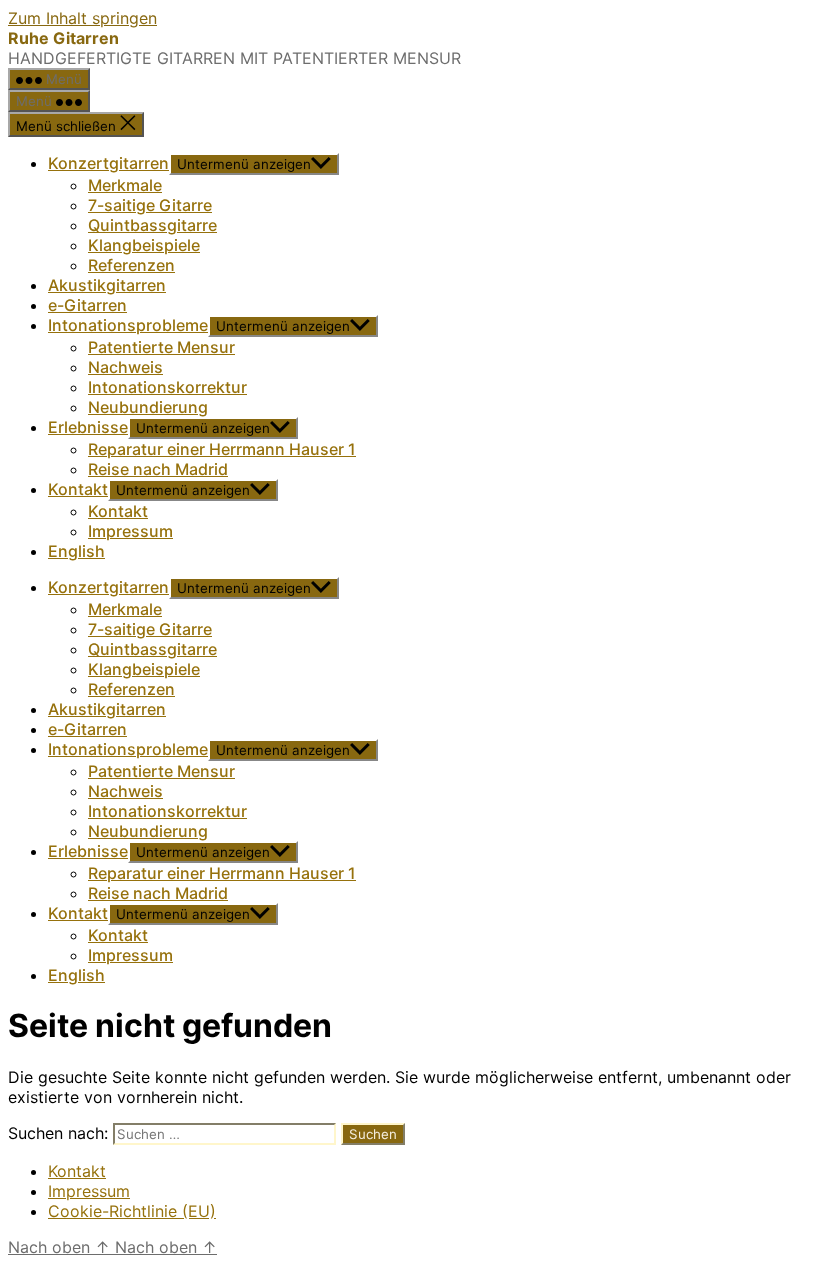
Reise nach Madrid (158, 469)
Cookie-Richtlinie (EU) (132, 1211)
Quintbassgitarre (152, 225)
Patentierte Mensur (161, 347)
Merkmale (125, 185)
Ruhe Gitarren (63, 38)
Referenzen (131, 265)
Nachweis (125, 367)
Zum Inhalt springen (82, 18)
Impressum (130, 531)
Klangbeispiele (144, 245)
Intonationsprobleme (128, 325)
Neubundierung (148, 407)
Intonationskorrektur (167, 387)
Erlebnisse (88, 427)
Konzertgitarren (108, 163)
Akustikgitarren (107, 285)
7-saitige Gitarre (150, 205)
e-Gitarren (87, 305)
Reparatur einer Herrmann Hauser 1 (222, 449)
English (76, 551)
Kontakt (78, 489)
